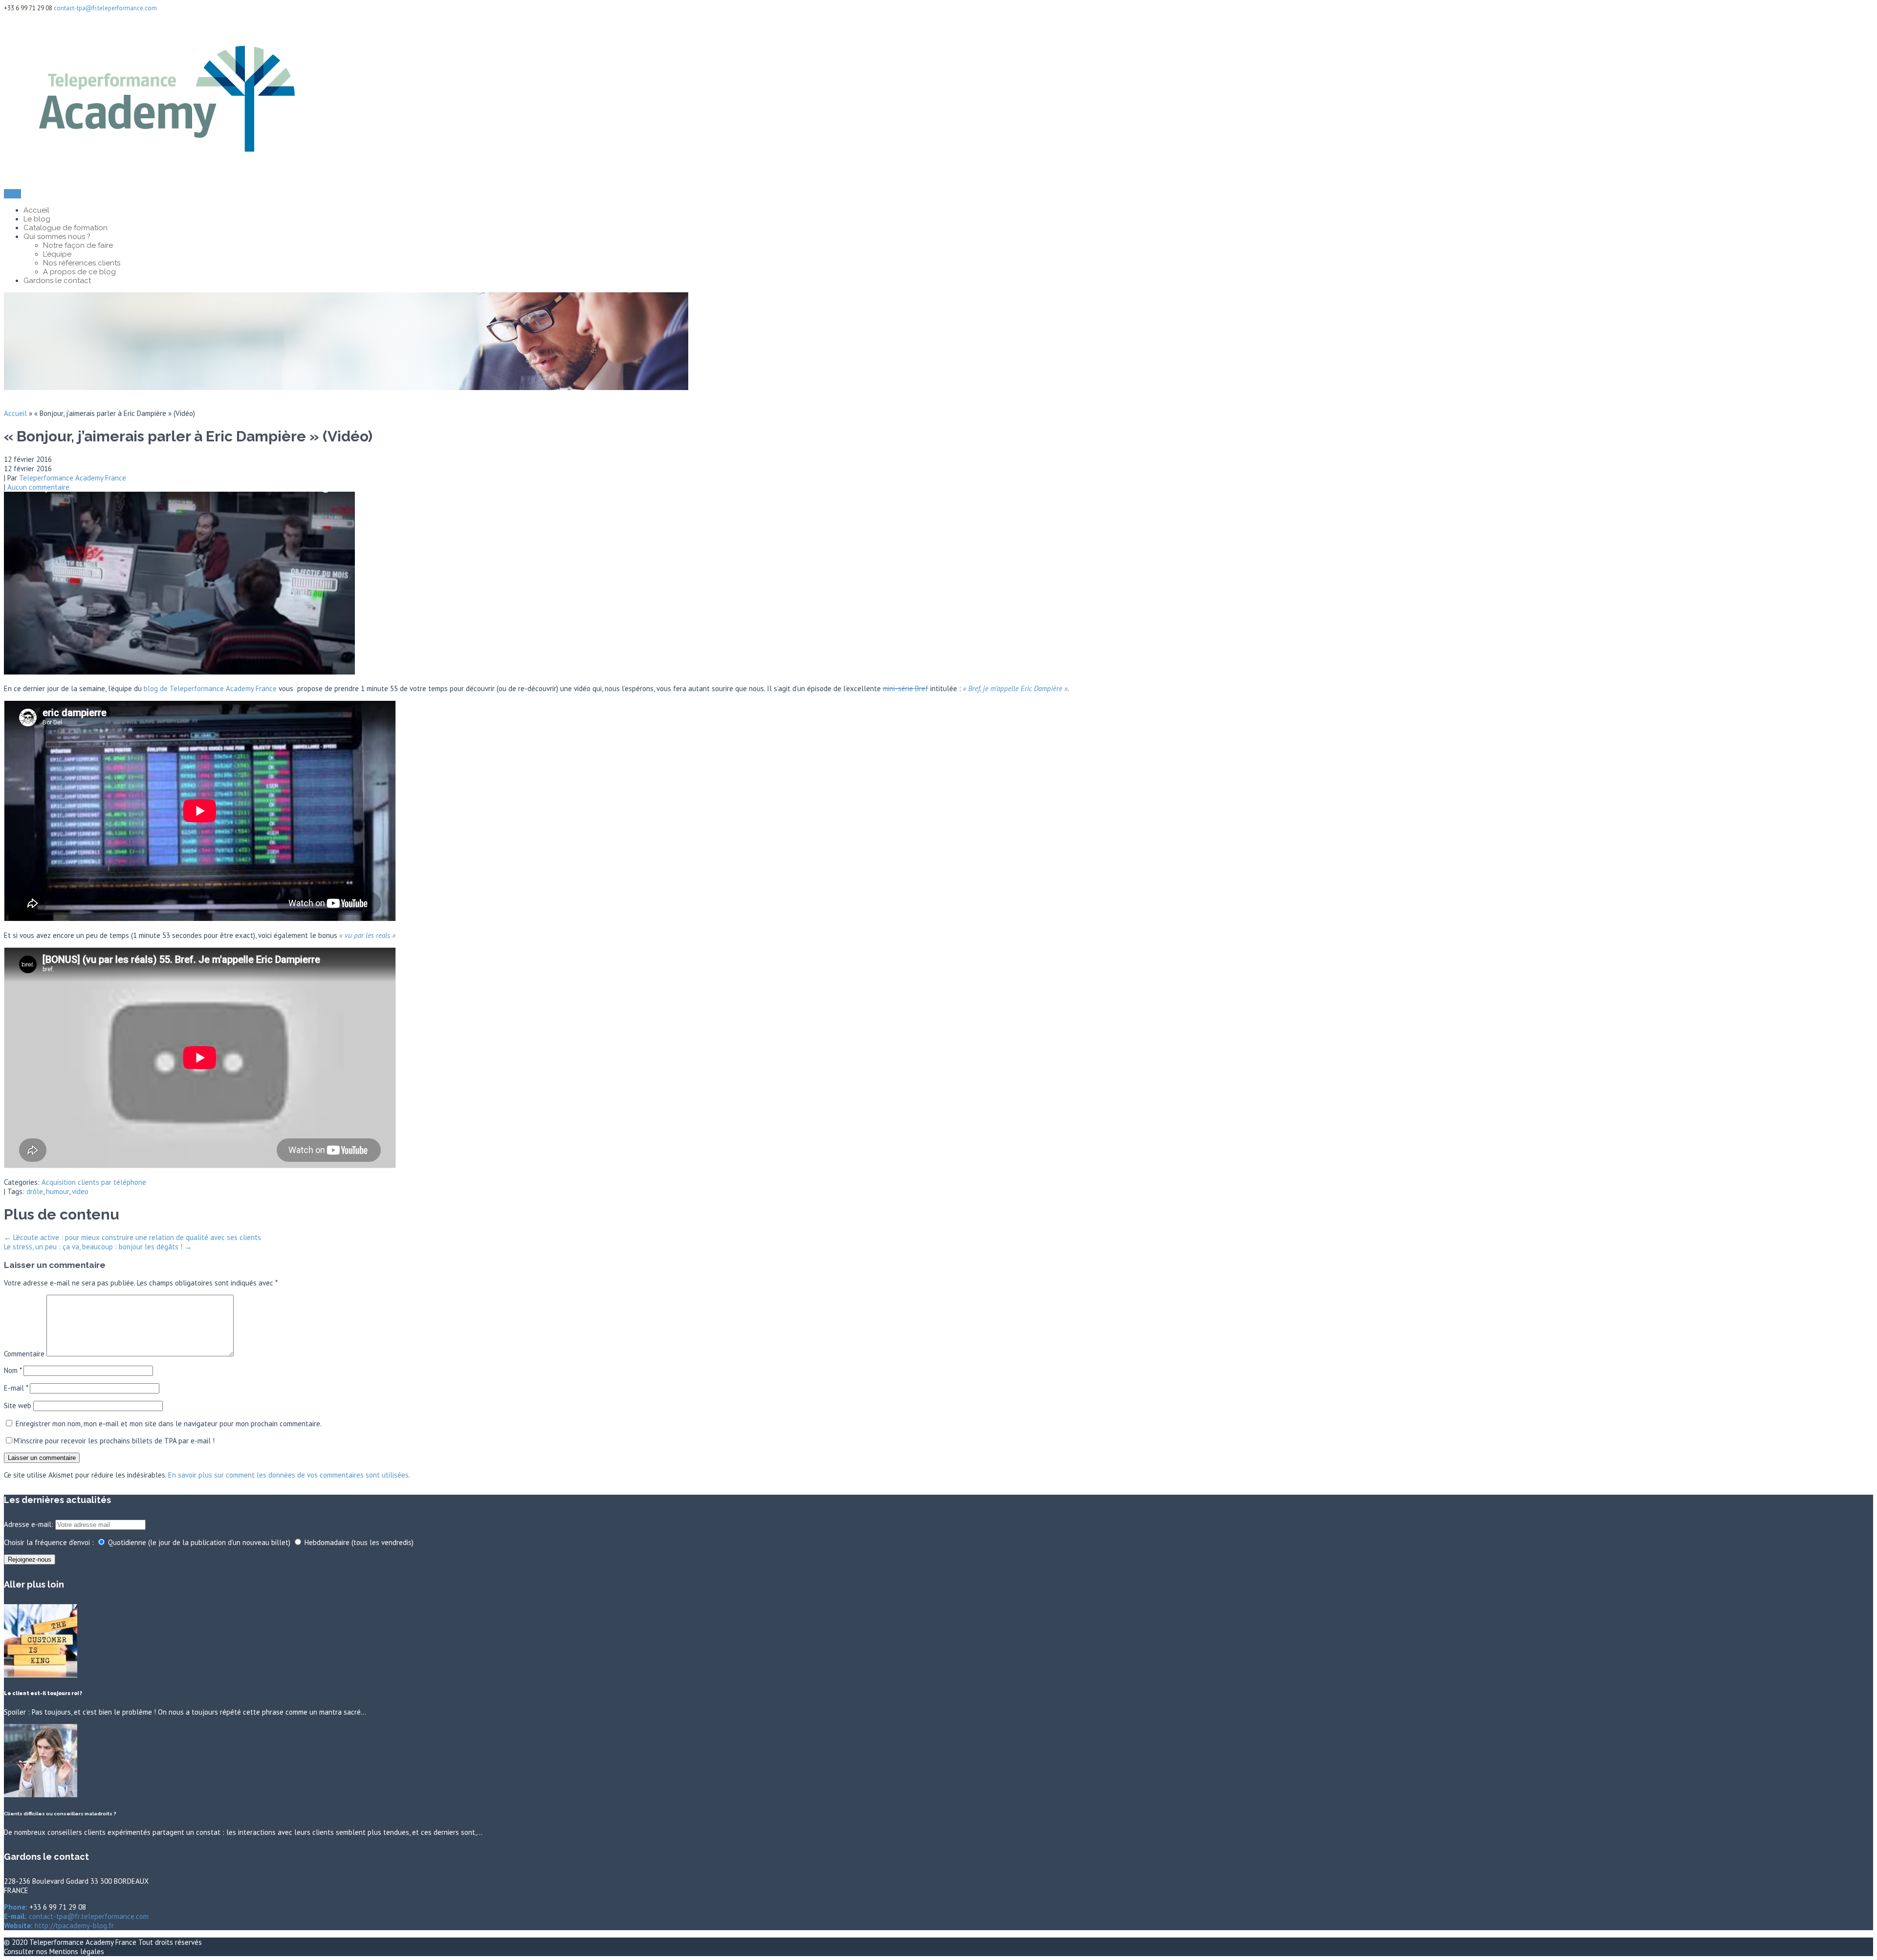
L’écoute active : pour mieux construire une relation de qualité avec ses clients (132, 1237)
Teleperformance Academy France (73, 478)
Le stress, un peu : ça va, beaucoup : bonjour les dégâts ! (98, 1247)
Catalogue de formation (65, 228)
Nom (13, 1370)
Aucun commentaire (38, 487)
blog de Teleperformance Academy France (210, 688)
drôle (35, 1191)
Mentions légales (77, 1951)
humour (57, 1191)
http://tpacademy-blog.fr (73, 1926)
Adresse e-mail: (30, 1524)
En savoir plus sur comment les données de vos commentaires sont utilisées (288, 1475)
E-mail (16, 1388)
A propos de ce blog (79, 272)
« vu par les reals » (367, 935)
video (80, 1191)
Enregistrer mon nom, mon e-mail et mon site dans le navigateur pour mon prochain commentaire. (169, 1424)
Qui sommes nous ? (57, 237)
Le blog (37, 219)
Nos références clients (82, 263)
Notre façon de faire (78, 245)
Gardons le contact (57, 281)
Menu (12, 194)
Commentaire (24, 1354)
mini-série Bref (906, 688)
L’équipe (57, 254)
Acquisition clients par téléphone (94, 1182)
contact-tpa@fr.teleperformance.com (105, 8)
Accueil (36, 210)
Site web (18, 1405)
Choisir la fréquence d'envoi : (49, 1542)
